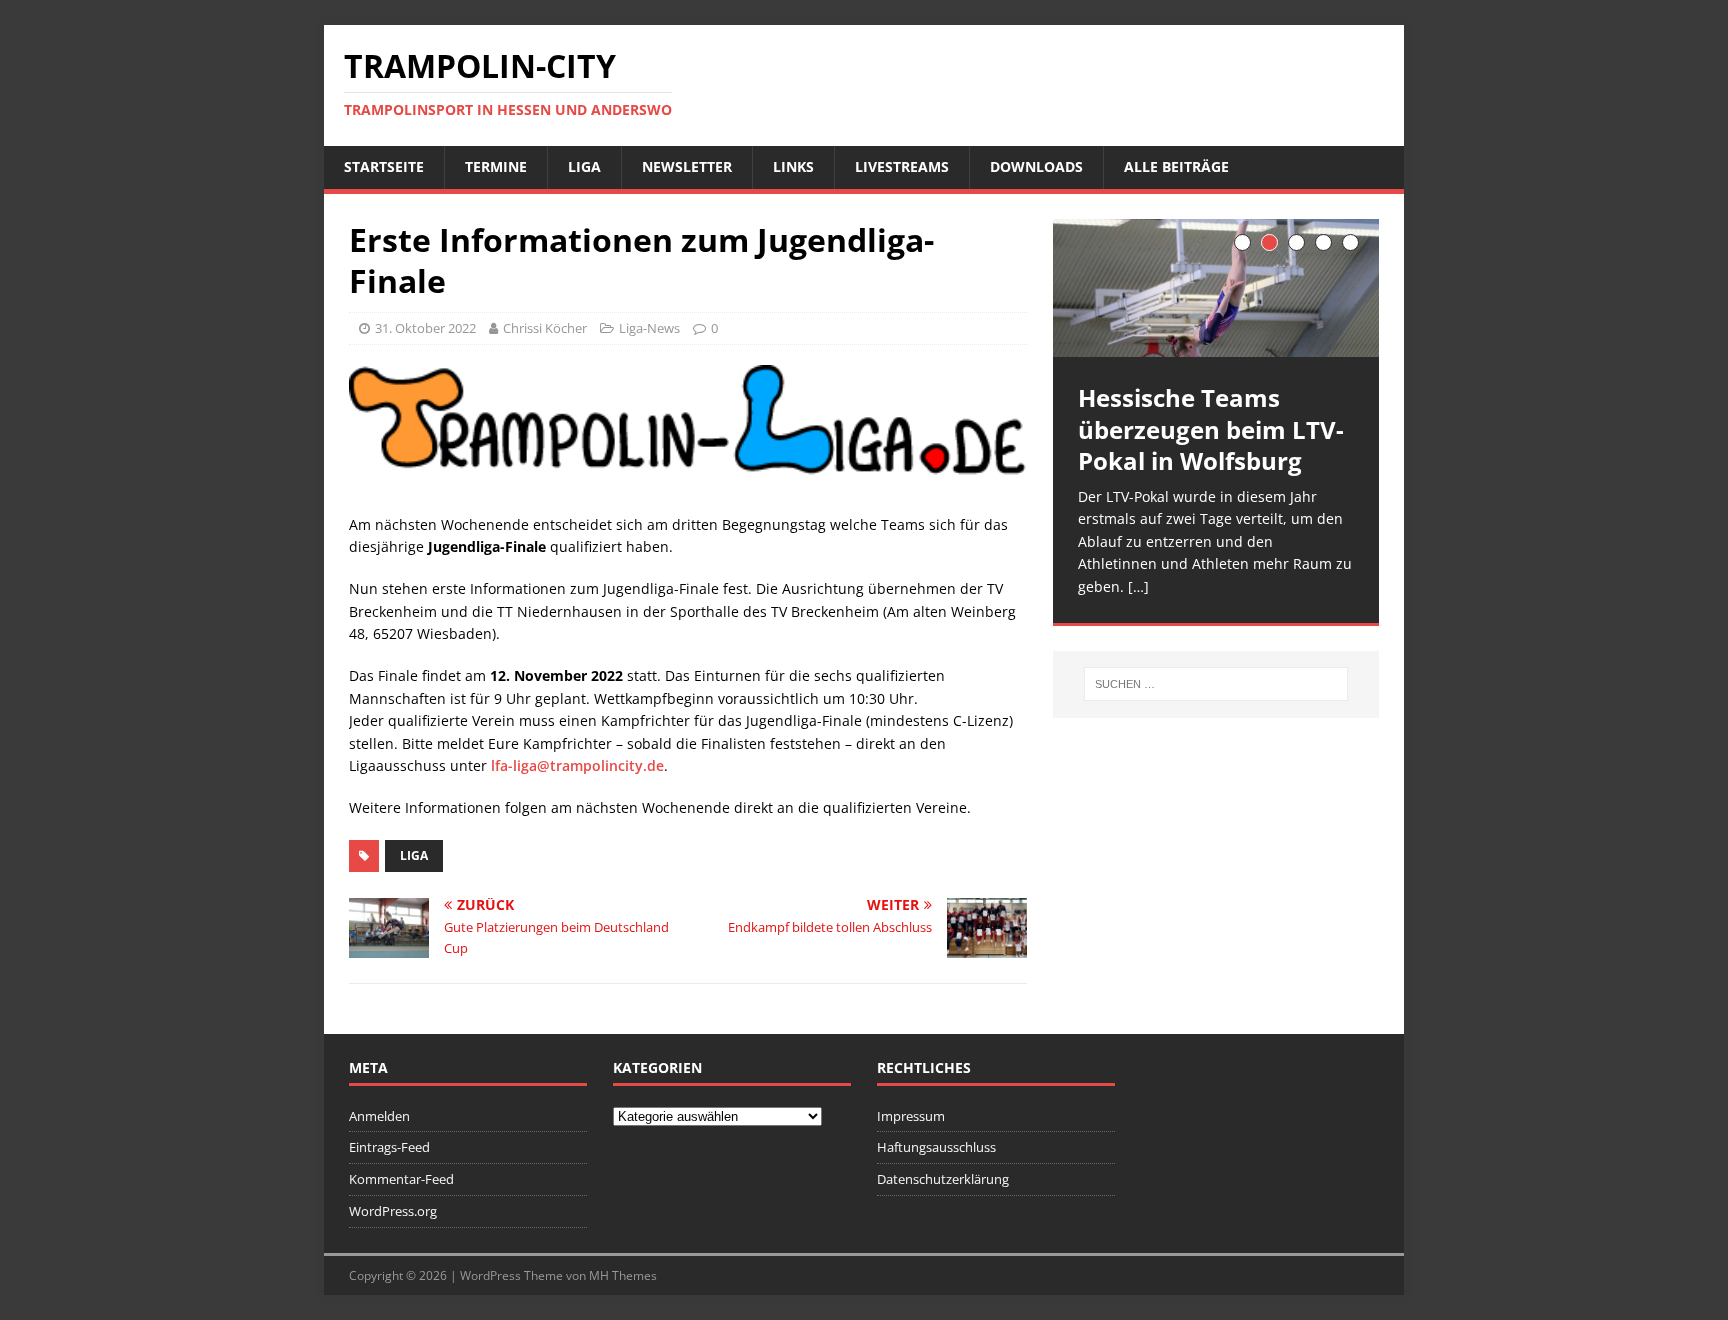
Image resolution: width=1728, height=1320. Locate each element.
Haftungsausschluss (936, 1147)
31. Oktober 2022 (425, 328)
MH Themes (623, 1275)
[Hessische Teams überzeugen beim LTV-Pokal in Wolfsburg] (1216, 288)
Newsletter (687, 166)
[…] (1138, 586)
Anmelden (379, 1116)
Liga (584, 166)
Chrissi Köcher (545, 328)
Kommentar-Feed (401, 1179)
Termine (496, 166)
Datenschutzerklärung (943, 1179)
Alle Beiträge (1176, 166)
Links (793, 166)
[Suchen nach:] (1216, 684)
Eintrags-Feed (389, 1147)
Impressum (911, 1116)
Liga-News (649, 328)
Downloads (1036, 166)
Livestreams (902, 166)
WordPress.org (393, 1211)
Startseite (384, 166)
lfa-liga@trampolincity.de (577, 765)
